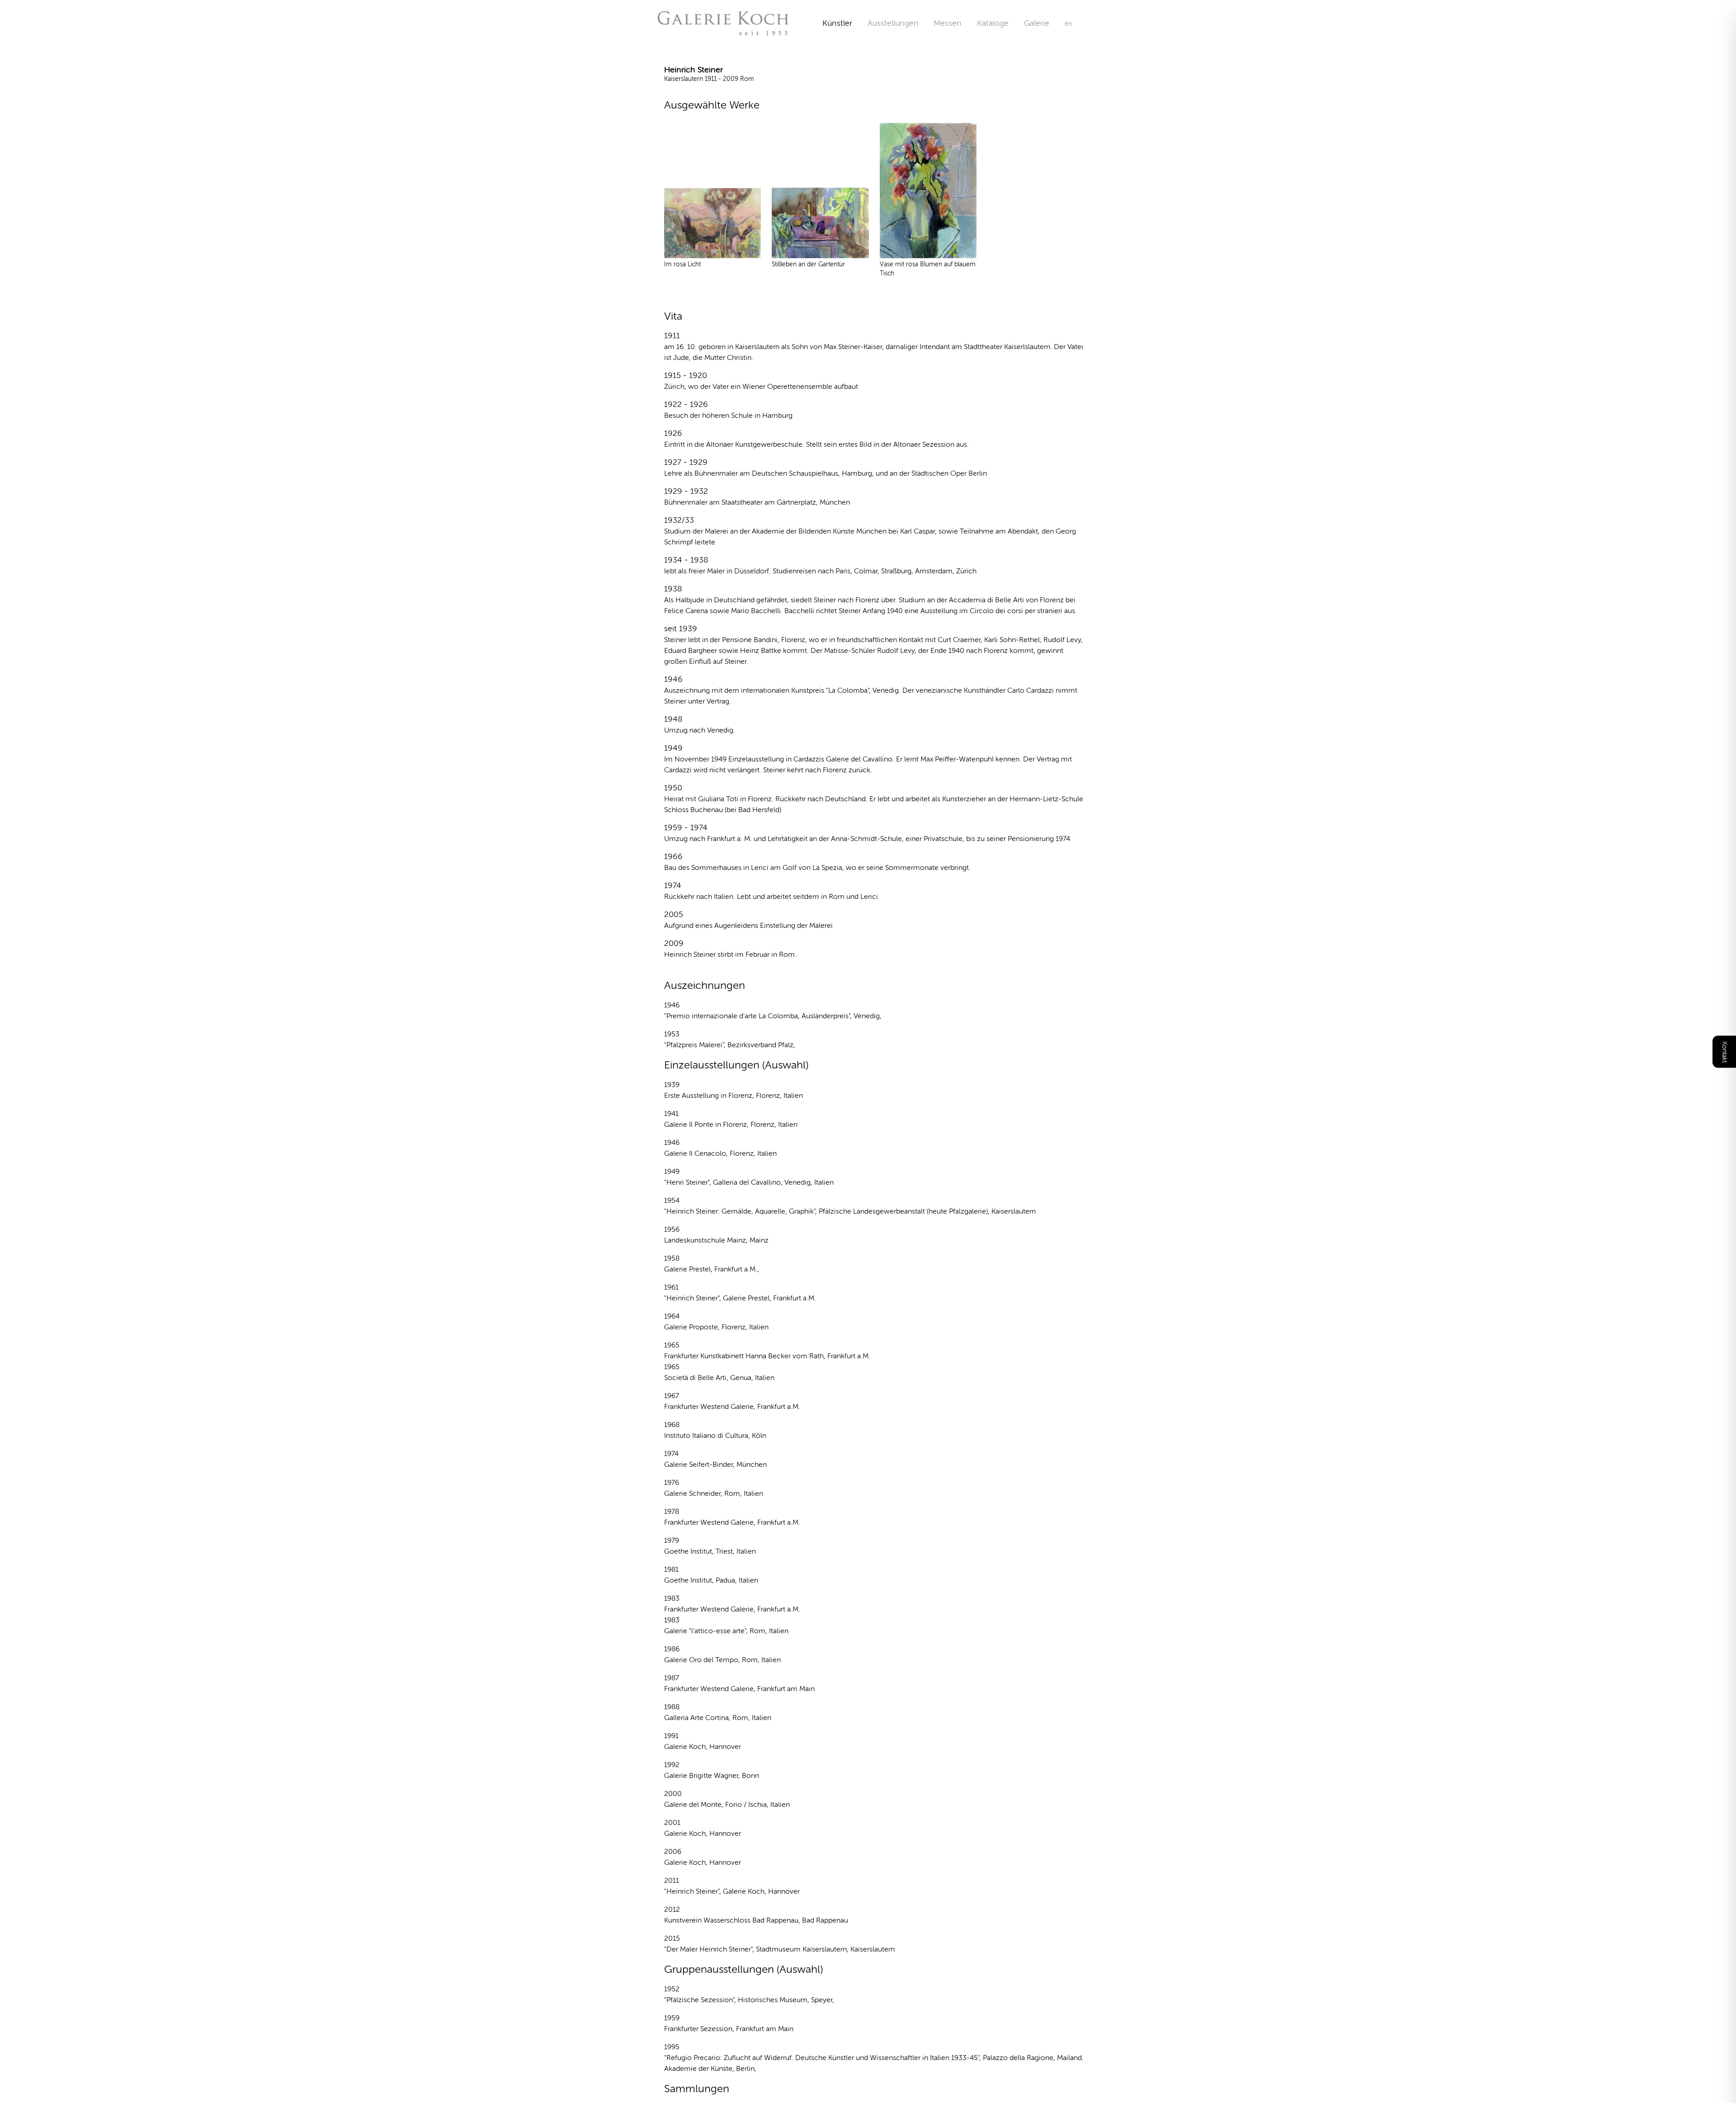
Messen (948, 23)
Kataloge (993, 23)
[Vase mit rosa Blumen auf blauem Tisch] (928, 191)
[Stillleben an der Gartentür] (820, 223)
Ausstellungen (893, 23)
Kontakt (1724, 1051)
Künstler (837, 23)
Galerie (1044, 23)
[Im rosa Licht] (713, 223)
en (1068, 24)
